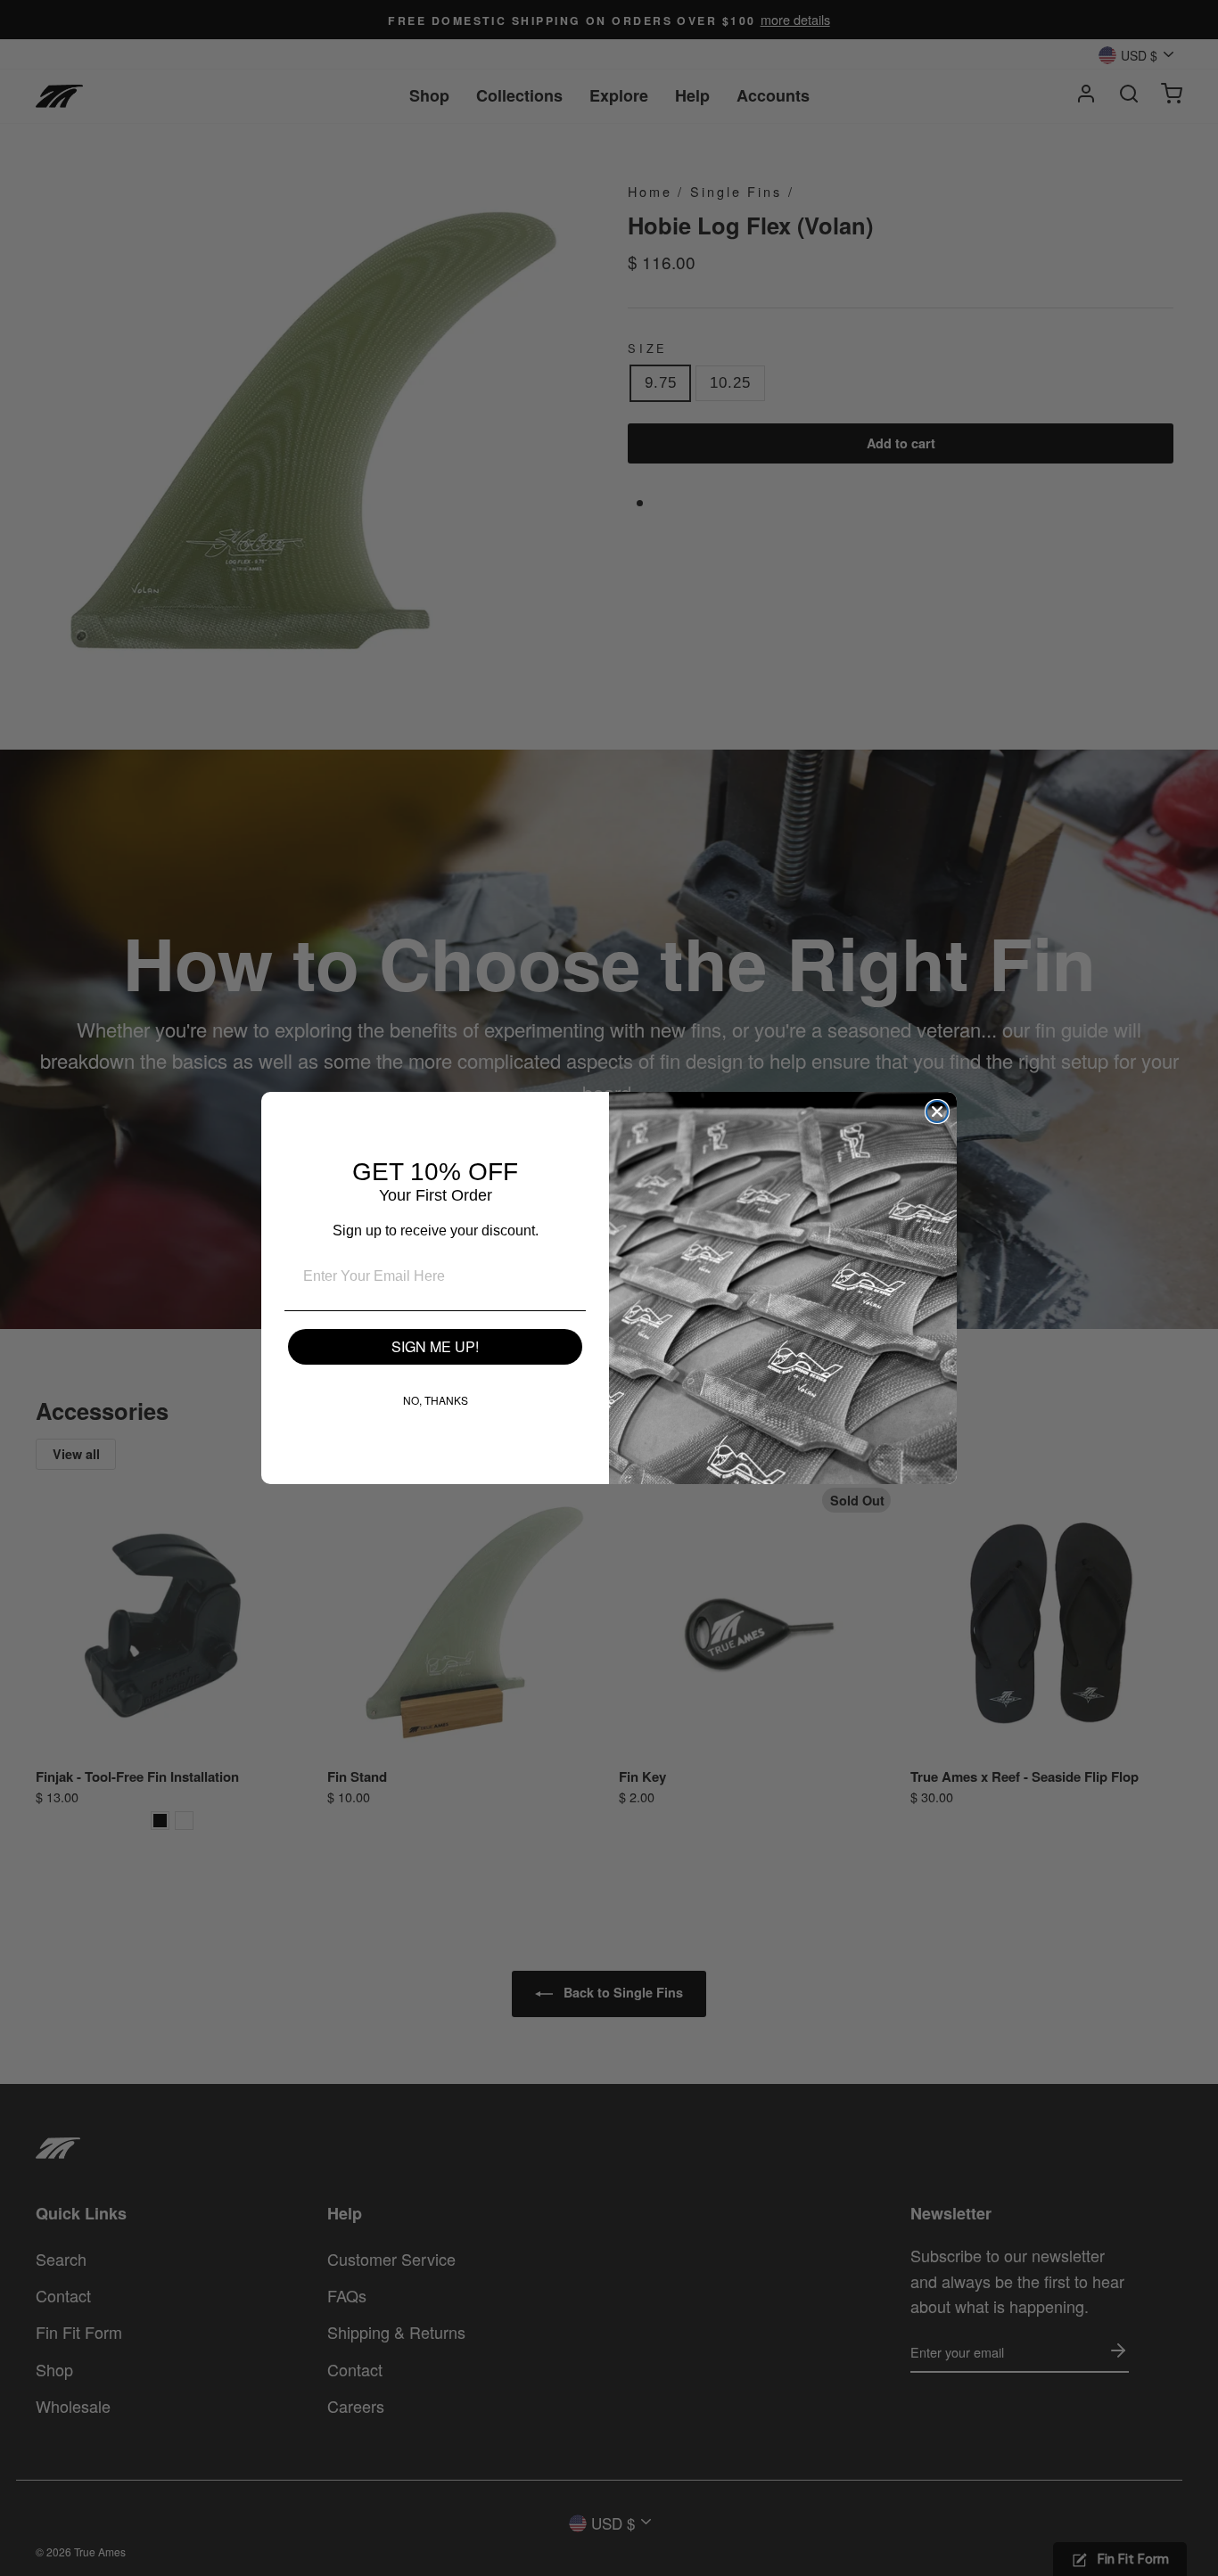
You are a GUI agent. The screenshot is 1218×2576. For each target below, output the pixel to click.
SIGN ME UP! (435, 1346)
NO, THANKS (436, 1400)
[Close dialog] (937, 1112)
